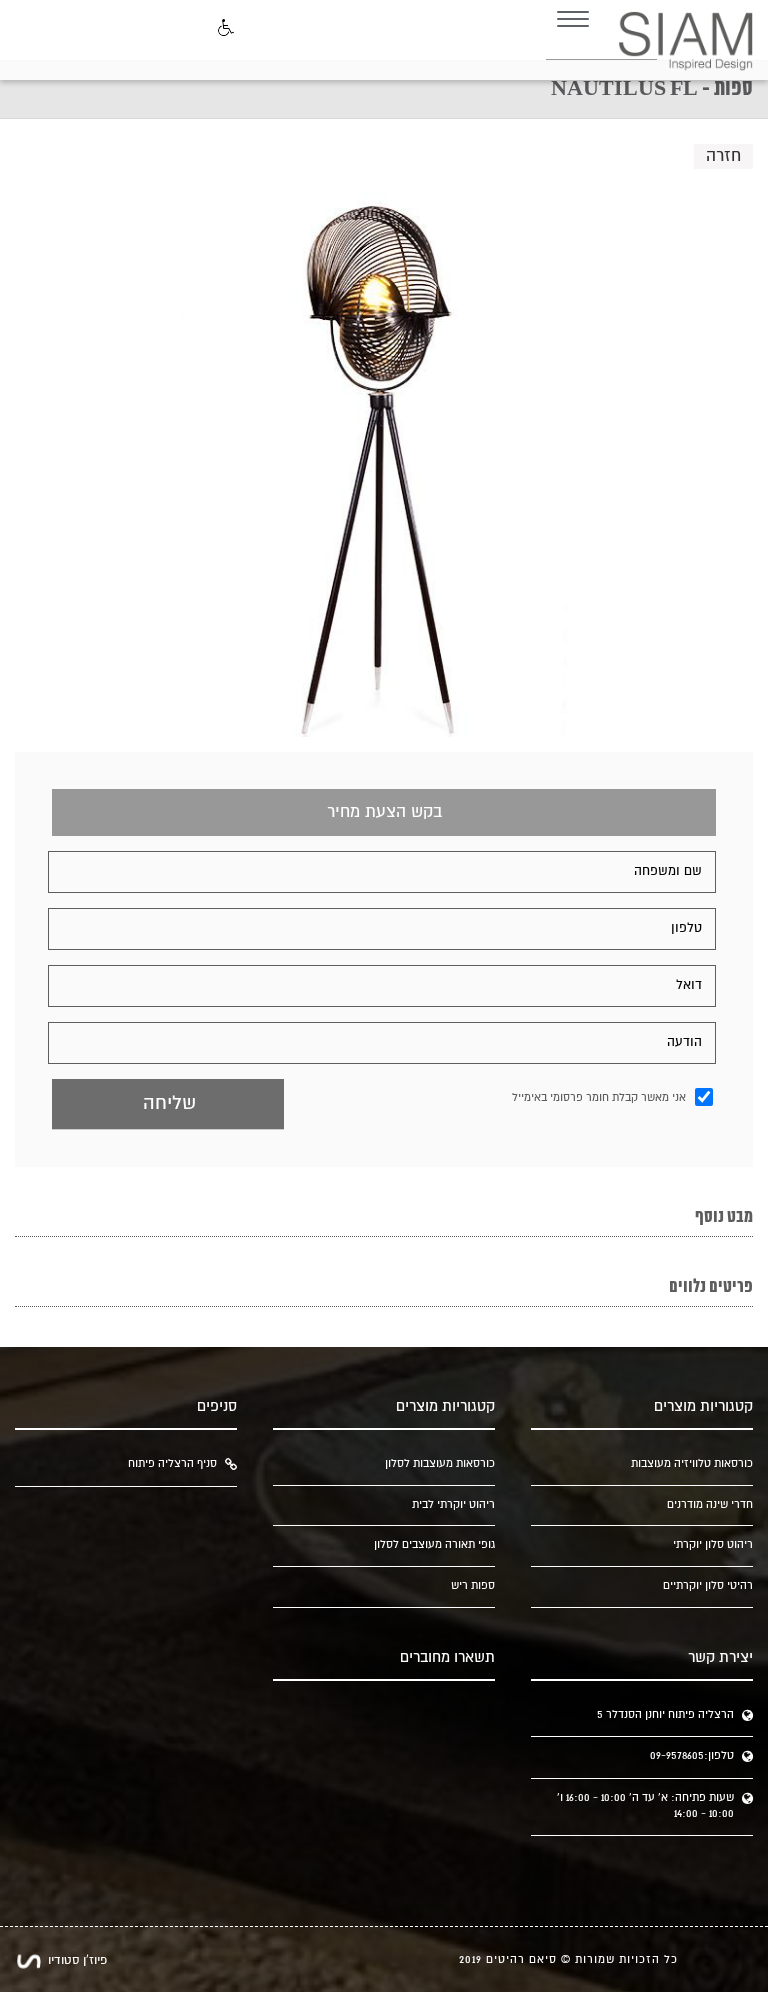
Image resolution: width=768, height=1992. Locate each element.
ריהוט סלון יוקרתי (712, 1545)
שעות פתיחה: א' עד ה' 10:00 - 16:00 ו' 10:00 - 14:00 (645, 1806)
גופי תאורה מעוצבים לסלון (434, 1545)
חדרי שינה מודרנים (709, 1505)
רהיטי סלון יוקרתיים (707, 1586)
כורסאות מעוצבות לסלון (439, 1464)
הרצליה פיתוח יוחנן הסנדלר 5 (665, 1715)
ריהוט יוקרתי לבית (453, 1505)
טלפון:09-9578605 (692, 1756)
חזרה (723, 156)
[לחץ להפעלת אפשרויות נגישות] (224, 29)
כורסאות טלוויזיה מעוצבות (691, 1464)
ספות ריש (472, 1586)
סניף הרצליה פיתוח (172, 1464)
